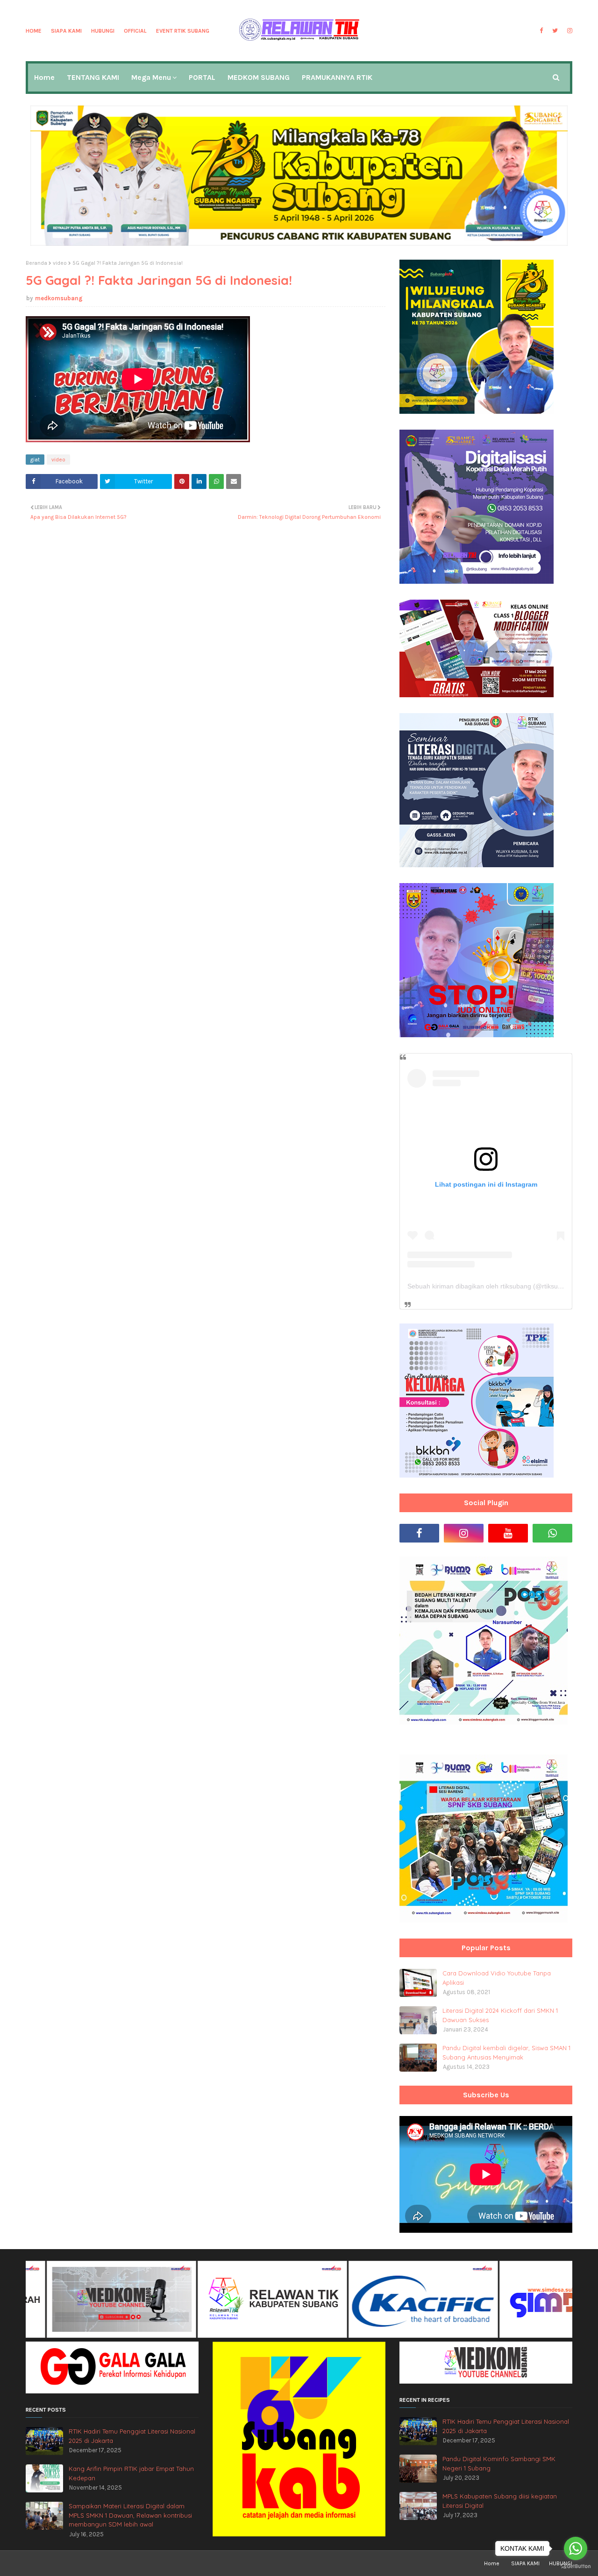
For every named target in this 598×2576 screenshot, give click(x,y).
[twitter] (555, 31)
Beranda (36, 263)
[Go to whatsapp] (576, 2548)
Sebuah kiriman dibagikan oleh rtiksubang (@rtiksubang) (491, 1286)
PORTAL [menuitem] (202, 77)
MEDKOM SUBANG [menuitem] (259, 77)
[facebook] (541, 31)
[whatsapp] (552, 1533)
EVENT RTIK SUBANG (183, 31)
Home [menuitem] (44, 77)
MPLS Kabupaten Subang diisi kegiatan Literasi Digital (500, 2501)
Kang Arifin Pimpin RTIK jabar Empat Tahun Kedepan (131, 2473)
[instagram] (569, 31)
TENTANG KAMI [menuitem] (93, 77)
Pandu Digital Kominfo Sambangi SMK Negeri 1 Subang (499, 2463)
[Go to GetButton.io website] (576, 2566)
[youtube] (508, 1533)
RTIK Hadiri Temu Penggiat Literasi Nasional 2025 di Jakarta (132, 2436)
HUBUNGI (103, 31)
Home (34, 31)
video (60, 263)
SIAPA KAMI (66, 31)
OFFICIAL (135, 31)
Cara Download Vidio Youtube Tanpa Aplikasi (497, 1978)
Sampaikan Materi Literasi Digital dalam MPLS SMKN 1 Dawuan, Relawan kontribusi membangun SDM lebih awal (130, 2515)
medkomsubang (59, 298)
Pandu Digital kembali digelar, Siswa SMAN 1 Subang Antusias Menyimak (506, 2052)
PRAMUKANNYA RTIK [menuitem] (337, 77)
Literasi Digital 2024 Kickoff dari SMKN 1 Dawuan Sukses (500, 2015)
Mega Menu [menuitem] (151, 77)
